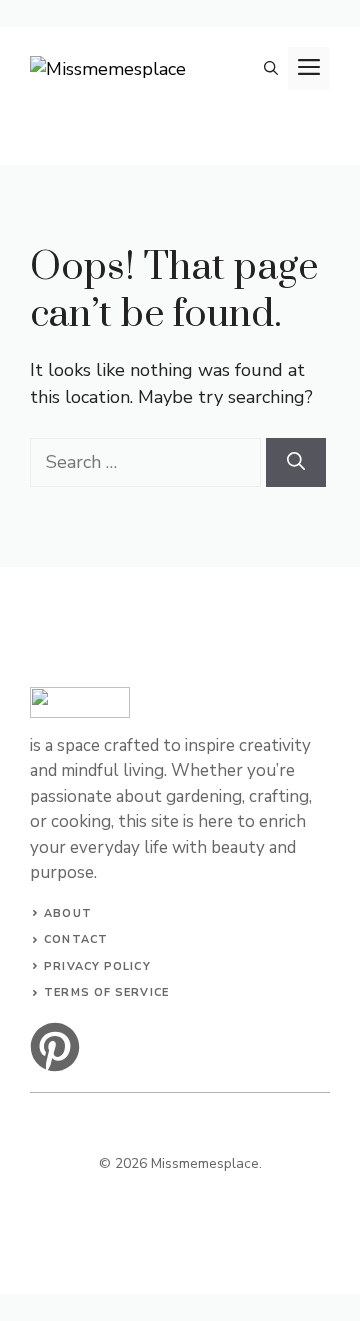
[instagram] (55, 1047)
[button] (271, 68)
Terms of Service (106, 992)
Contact (76, 939)
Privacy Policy (97, 966)
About (68, 913)
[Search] (296, 462)
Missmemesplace (205, 1163)
